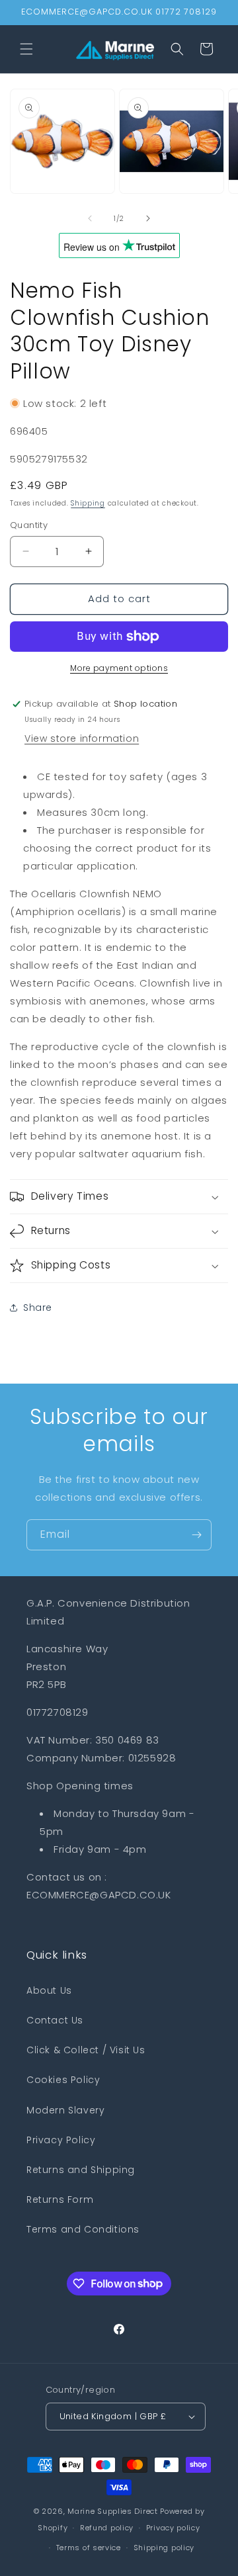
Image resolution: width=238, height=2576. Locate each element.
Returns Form (60, 2199)
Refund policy (107, 2528)
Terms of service (89, 2548)
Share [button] (38, 1308)
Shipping (88, 503)
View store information (82, 738)
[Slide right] (148, 218)
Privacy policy (173, 2528)
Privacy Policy (61, 2140)
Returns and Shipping (81, 2170)
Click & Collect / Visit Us (86, 2050)
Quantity (29, 525)
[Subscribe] (196, 1535)
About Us (49, 1990)
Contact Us (55, 2020)
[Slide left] (90, 218)
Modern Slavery (65, 2110)
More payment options (119, 668)
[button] (26, 49)
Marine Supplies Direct (112, 2511)
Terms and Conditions (83, 2229)
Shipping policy (164, 2548)
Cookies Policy (63, 2080)
